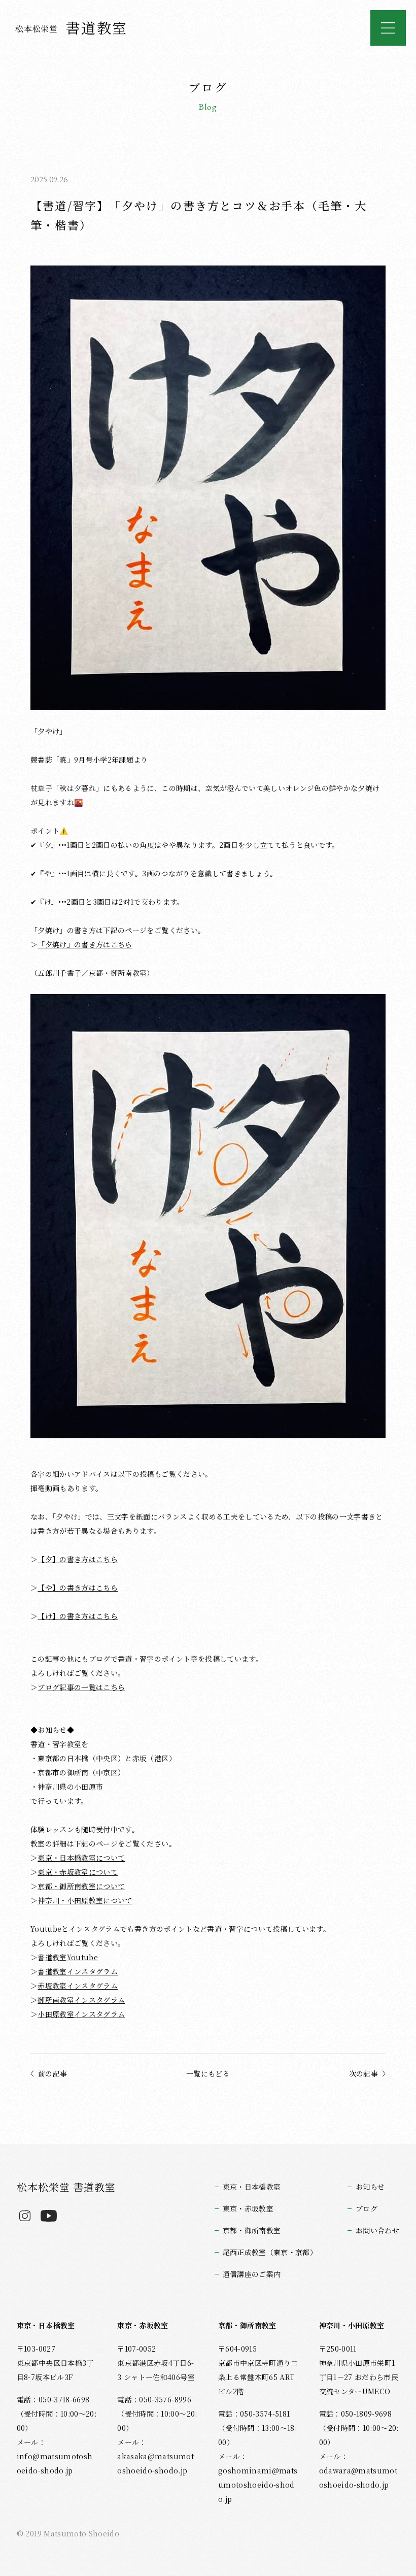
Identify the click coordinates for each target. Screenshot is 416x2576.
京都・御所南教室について (81, 1886)
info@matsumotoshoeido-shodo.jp (55, 2463)
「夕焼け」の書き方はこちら (85, 944)
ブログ (367, 2208)
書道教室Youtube (68, 1957)
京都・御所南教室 (252, 2230)
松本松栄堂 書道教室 (66, 2187)
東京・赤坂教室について (78, 1872)
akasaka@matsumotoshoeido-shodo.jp (155, 2463)
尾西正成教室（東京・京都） (270, 2252)
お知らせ (370, 2187)
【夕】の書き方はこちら (78, 1559)
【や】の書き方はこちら (78, 1588)
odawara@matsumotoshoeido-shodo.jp (358, 2478)
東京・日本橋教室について (81, 1858)
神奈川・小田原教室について (85, 1900)
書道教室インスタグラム (78, 1971)
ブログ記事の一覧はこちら (81, 1687)
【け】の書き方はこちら (78, 1616)
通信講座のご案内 (252, 2274)
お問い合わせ (377, 2230)
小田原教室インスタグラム (81, 2014)
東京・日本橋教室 (252, 2187)
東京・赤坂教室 (248, 2208)
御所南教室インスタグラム (81, 2000)
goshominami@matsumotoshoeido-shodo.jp (258, 2485)
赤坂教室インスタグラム (78, 1986)
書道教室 (72, 27)
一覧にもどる (208, 2073)
